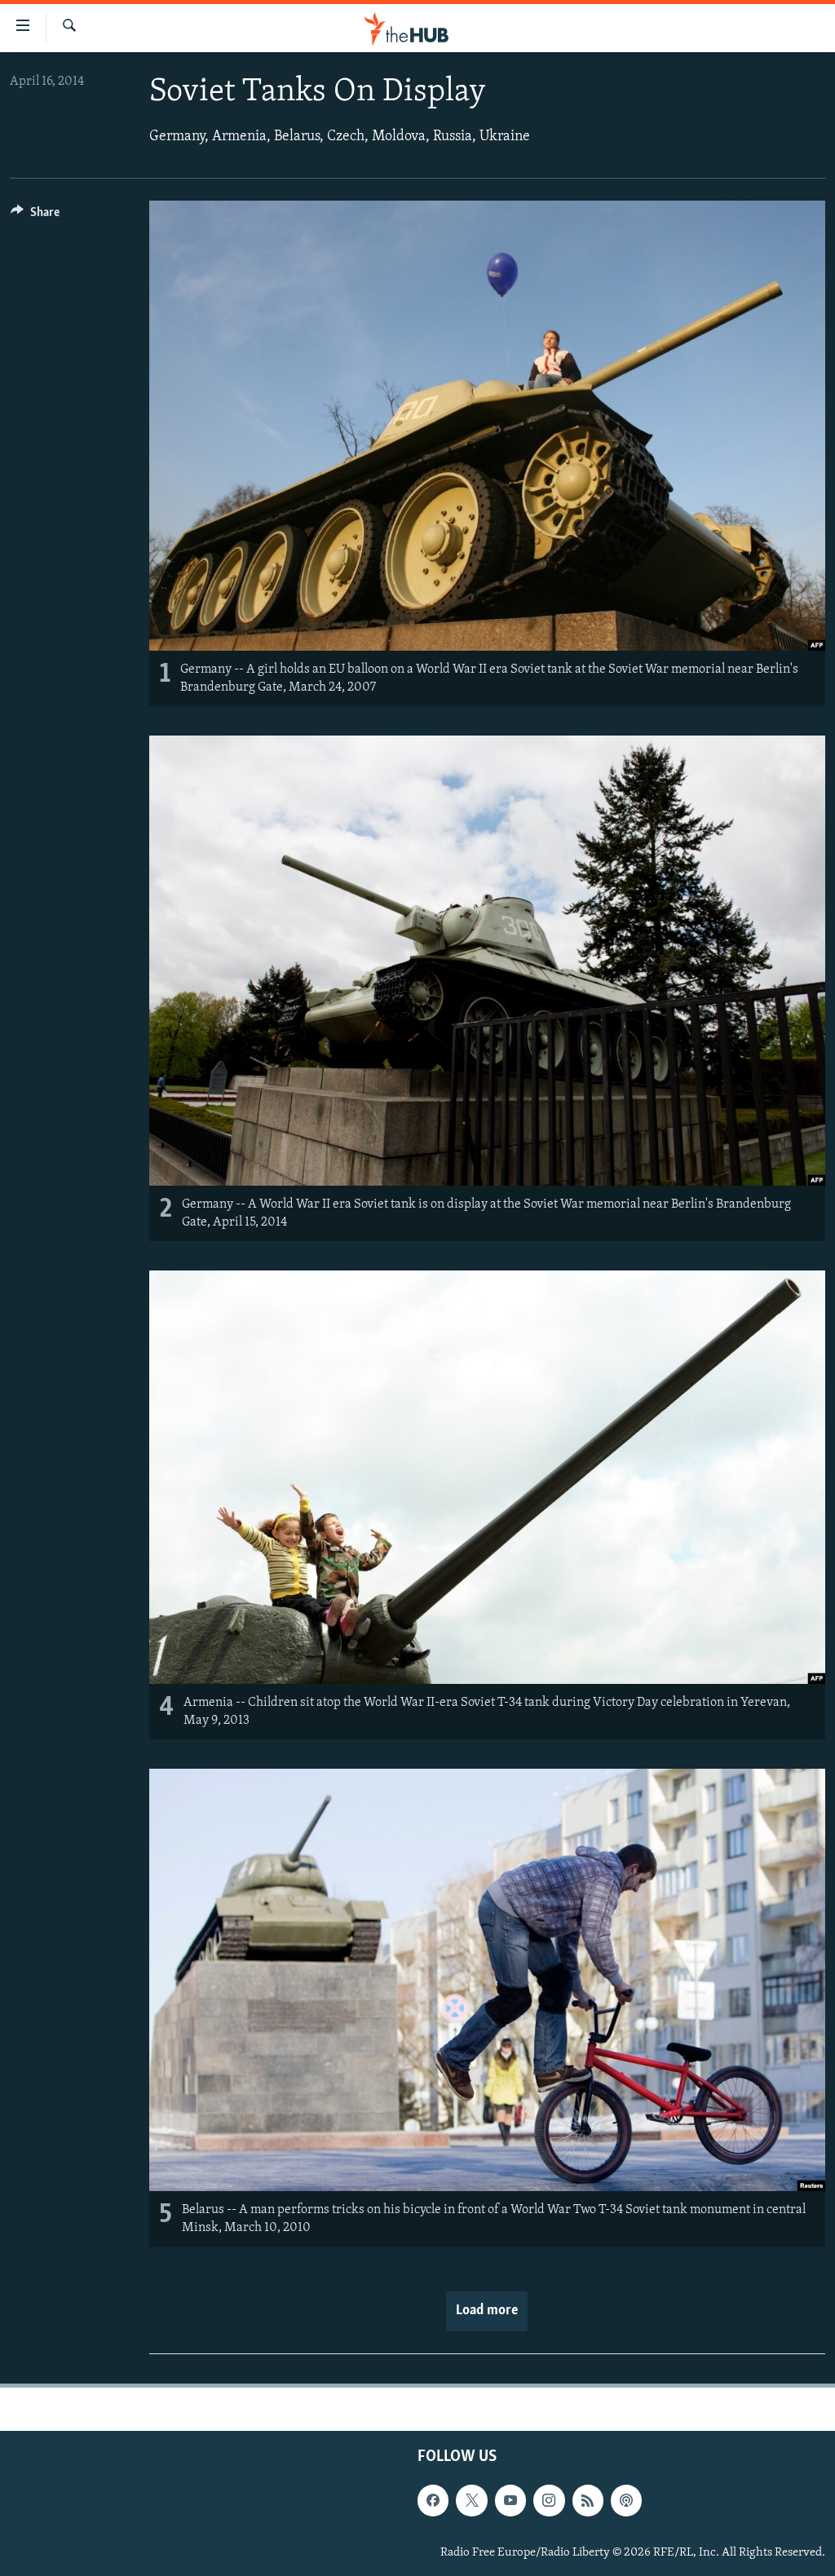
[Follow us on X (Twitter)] (471, 2500)
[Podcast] (626, 2500)
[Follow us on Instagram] (549, 2500)
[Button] (35, 216)
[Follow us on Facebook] (433, 2500)
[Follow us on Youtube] (510, 2500)
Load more (487, 2311)
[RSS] (588, 2500)
